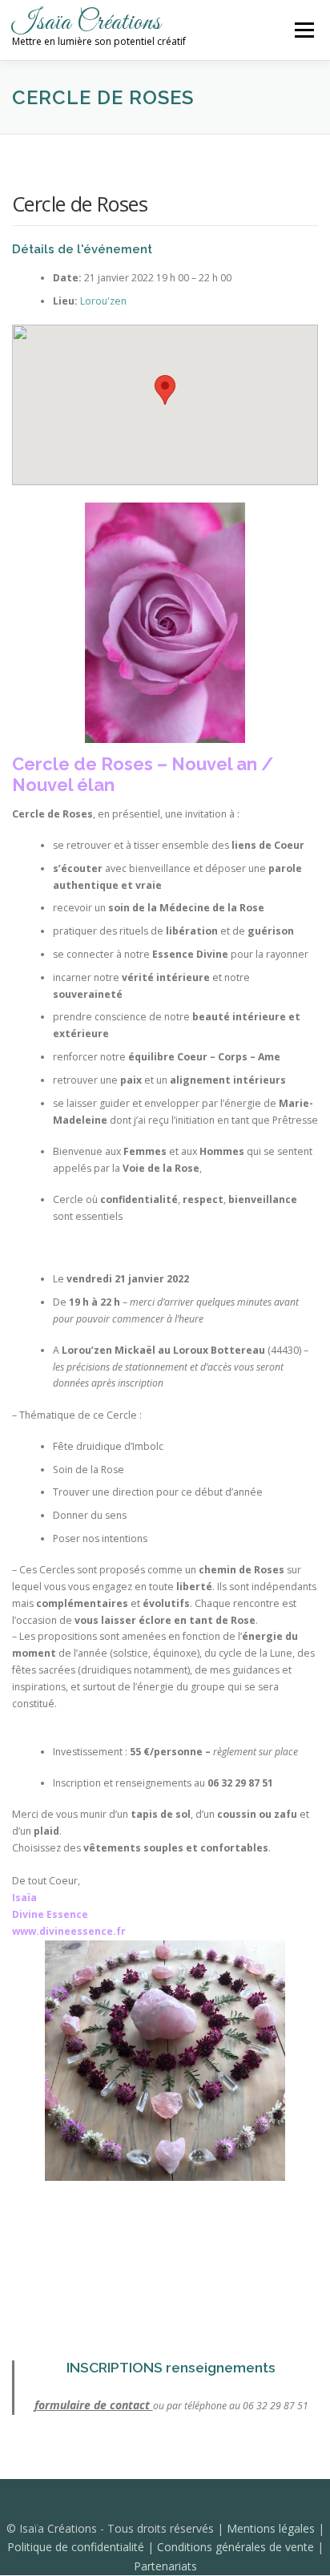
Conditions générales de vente (237, 2547)
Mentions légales (272, 2528)
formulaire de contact (94, 2405)
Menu (303, 30)
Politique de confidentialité (77, 2547)
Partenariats (165, 2566)
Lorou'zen (103, 301)
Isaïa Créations (87, 23)
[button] (165, 390)
